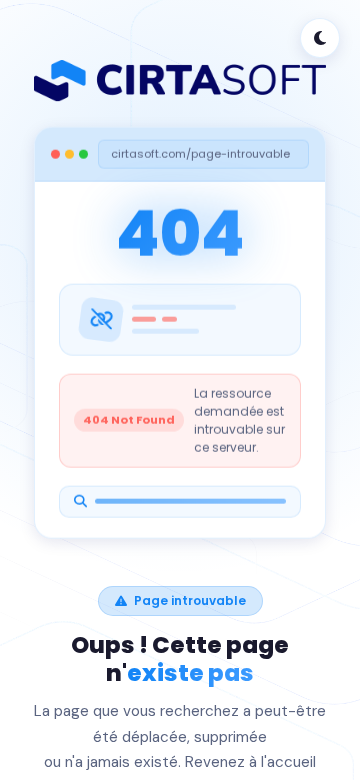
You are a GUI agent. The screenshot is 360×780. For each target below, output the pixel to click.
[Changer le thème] (320, 38)
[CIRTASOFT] (180, 81)
